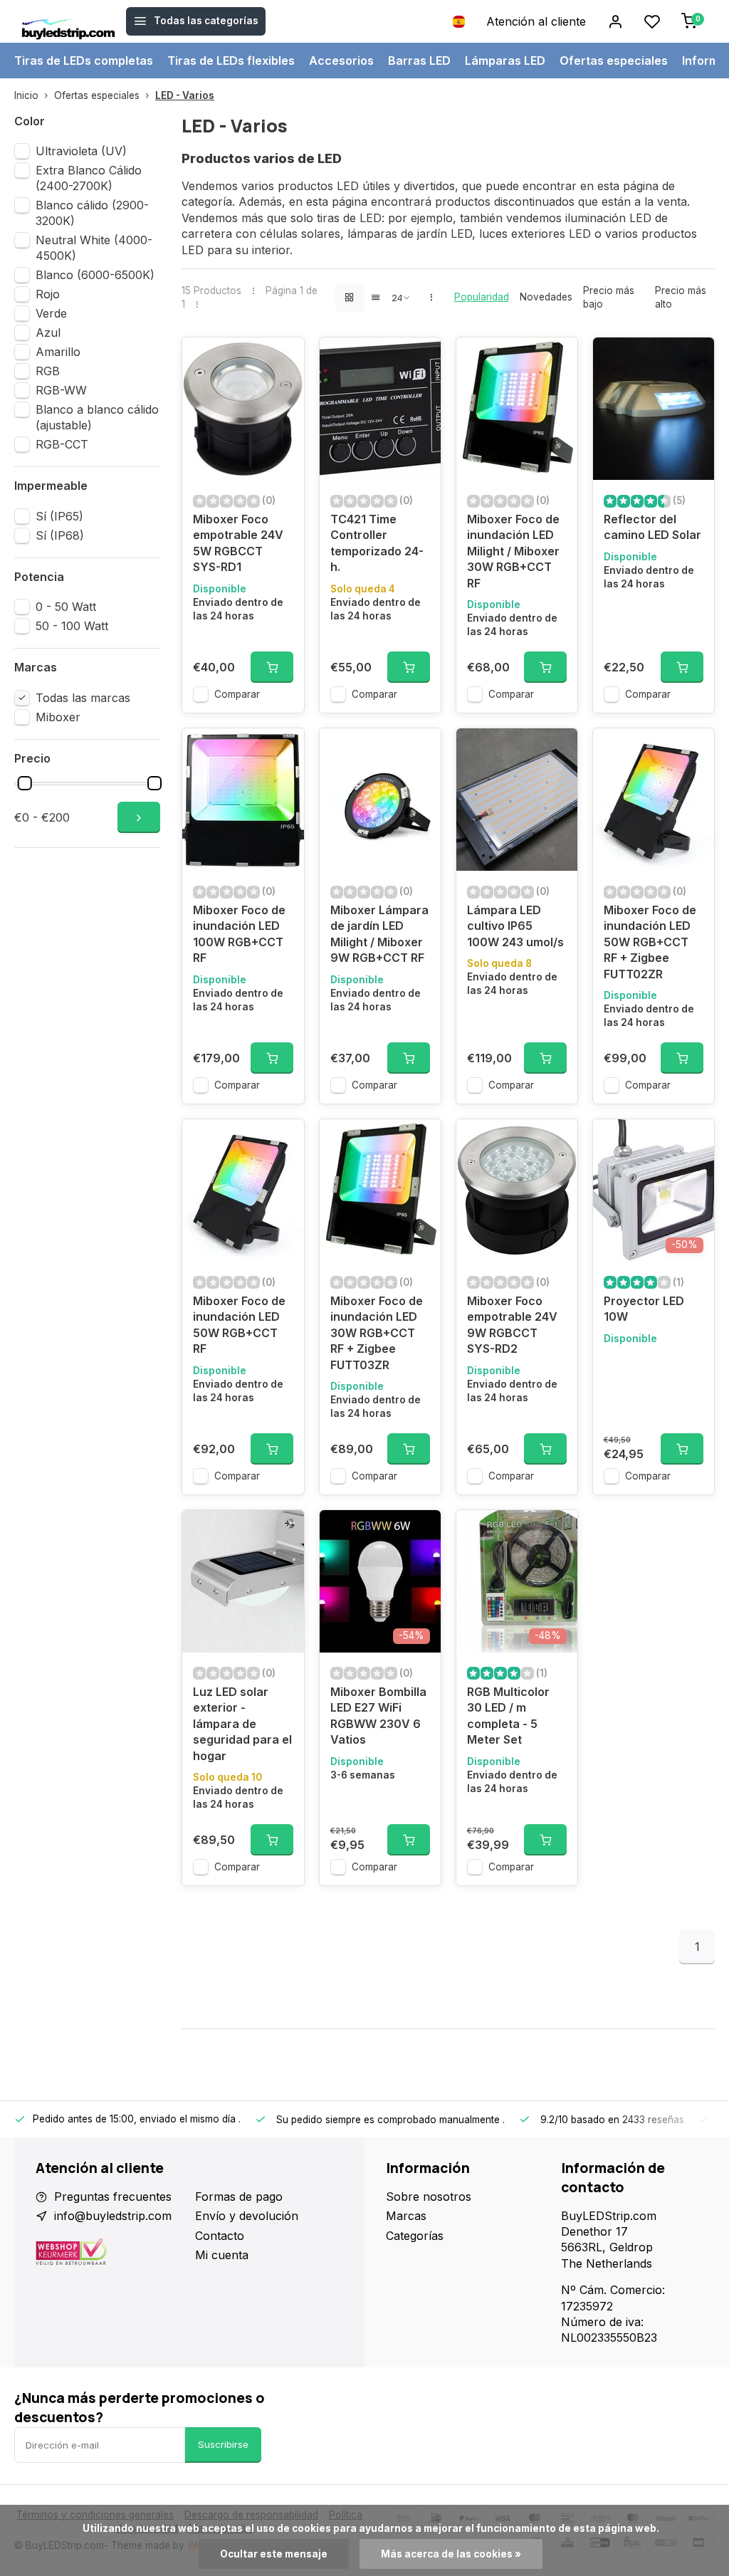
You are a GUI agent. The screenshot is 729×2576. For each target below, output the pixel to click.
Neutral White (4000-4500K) (94, 248)
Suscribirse (223, 2444)
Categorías (415, 2236)
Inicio (26, 95)
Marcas (406, 2216)
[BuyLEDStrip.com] (68, 21)
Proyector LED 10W (644, 1309)
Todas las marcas (83, 698)
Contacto (220, 2236)
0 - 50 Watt (66, 607)
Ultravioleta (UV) (81, 151)
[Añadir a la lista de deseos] (283, 359)
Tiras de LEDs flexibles (231, 61)
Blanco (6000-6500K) (95, 275)
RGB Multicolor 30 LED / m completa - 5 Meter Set (508, 1716)
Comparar (237, 694)
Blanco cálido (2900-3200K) (92, 213)
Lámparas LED (505, 61)
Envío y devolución (247, 2216)
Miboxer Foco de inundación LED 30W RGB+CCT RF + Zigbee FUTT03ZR (377, 1333)
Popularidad (482, 297)
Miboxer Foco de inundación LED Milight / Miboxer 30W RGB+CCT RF (513, 551)
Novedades (546, 297)
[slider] (25, 783)
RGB (48, 371)
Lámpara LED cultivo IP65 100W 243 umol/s (515, 926)
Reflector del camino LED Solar (652, 527)
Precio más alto (681, 297)
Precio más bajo (609, 297)
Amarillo (58, 352)
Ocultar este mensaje (274, 2554)
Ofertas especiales (614, 61)
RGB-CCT (62, 444)
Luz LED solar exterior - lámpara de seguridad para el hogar (242, 1724)
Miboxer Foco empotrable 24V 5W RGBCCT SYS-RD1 (238, 543)
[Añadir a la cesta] (272, 667)
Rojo (48, 294)
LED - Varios (185, 95)
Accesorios (341, 61)
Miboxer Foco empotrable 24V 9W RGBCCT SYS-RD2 (512, 1325)
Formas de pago (239, 2197)
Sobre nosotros (429, 2197)
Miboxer (58, 717)
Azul (48, 333)
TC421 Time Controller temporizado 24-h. (377, 543)
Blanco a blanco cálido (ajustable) (97, 417)
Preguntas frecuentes (113, 2197)
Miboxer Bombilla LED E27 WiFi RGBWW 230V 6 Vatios (378, 1716)
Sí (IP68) (60, 535)
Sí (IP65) (59, 516)
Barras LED (419, 61)
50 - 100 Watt (72, 626)
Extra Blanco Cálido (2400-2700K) (89, 178)
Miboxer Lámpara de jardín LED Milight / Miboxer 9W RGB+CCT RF (379, 934)
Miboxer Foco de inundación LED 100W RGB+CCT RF (239, 934)
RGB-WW (61, 390)
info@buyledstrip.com (113, 2216)
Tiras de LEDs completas (84, 61)
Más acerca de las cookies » (451, 2554)
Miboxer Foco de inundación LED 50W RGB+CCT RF (239, 1325)
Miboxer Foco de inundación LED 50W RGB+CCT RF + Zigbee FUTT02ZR (650, 942)
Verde (51, 313)
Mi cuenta (222, 2255)
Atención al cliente (536, 21)
